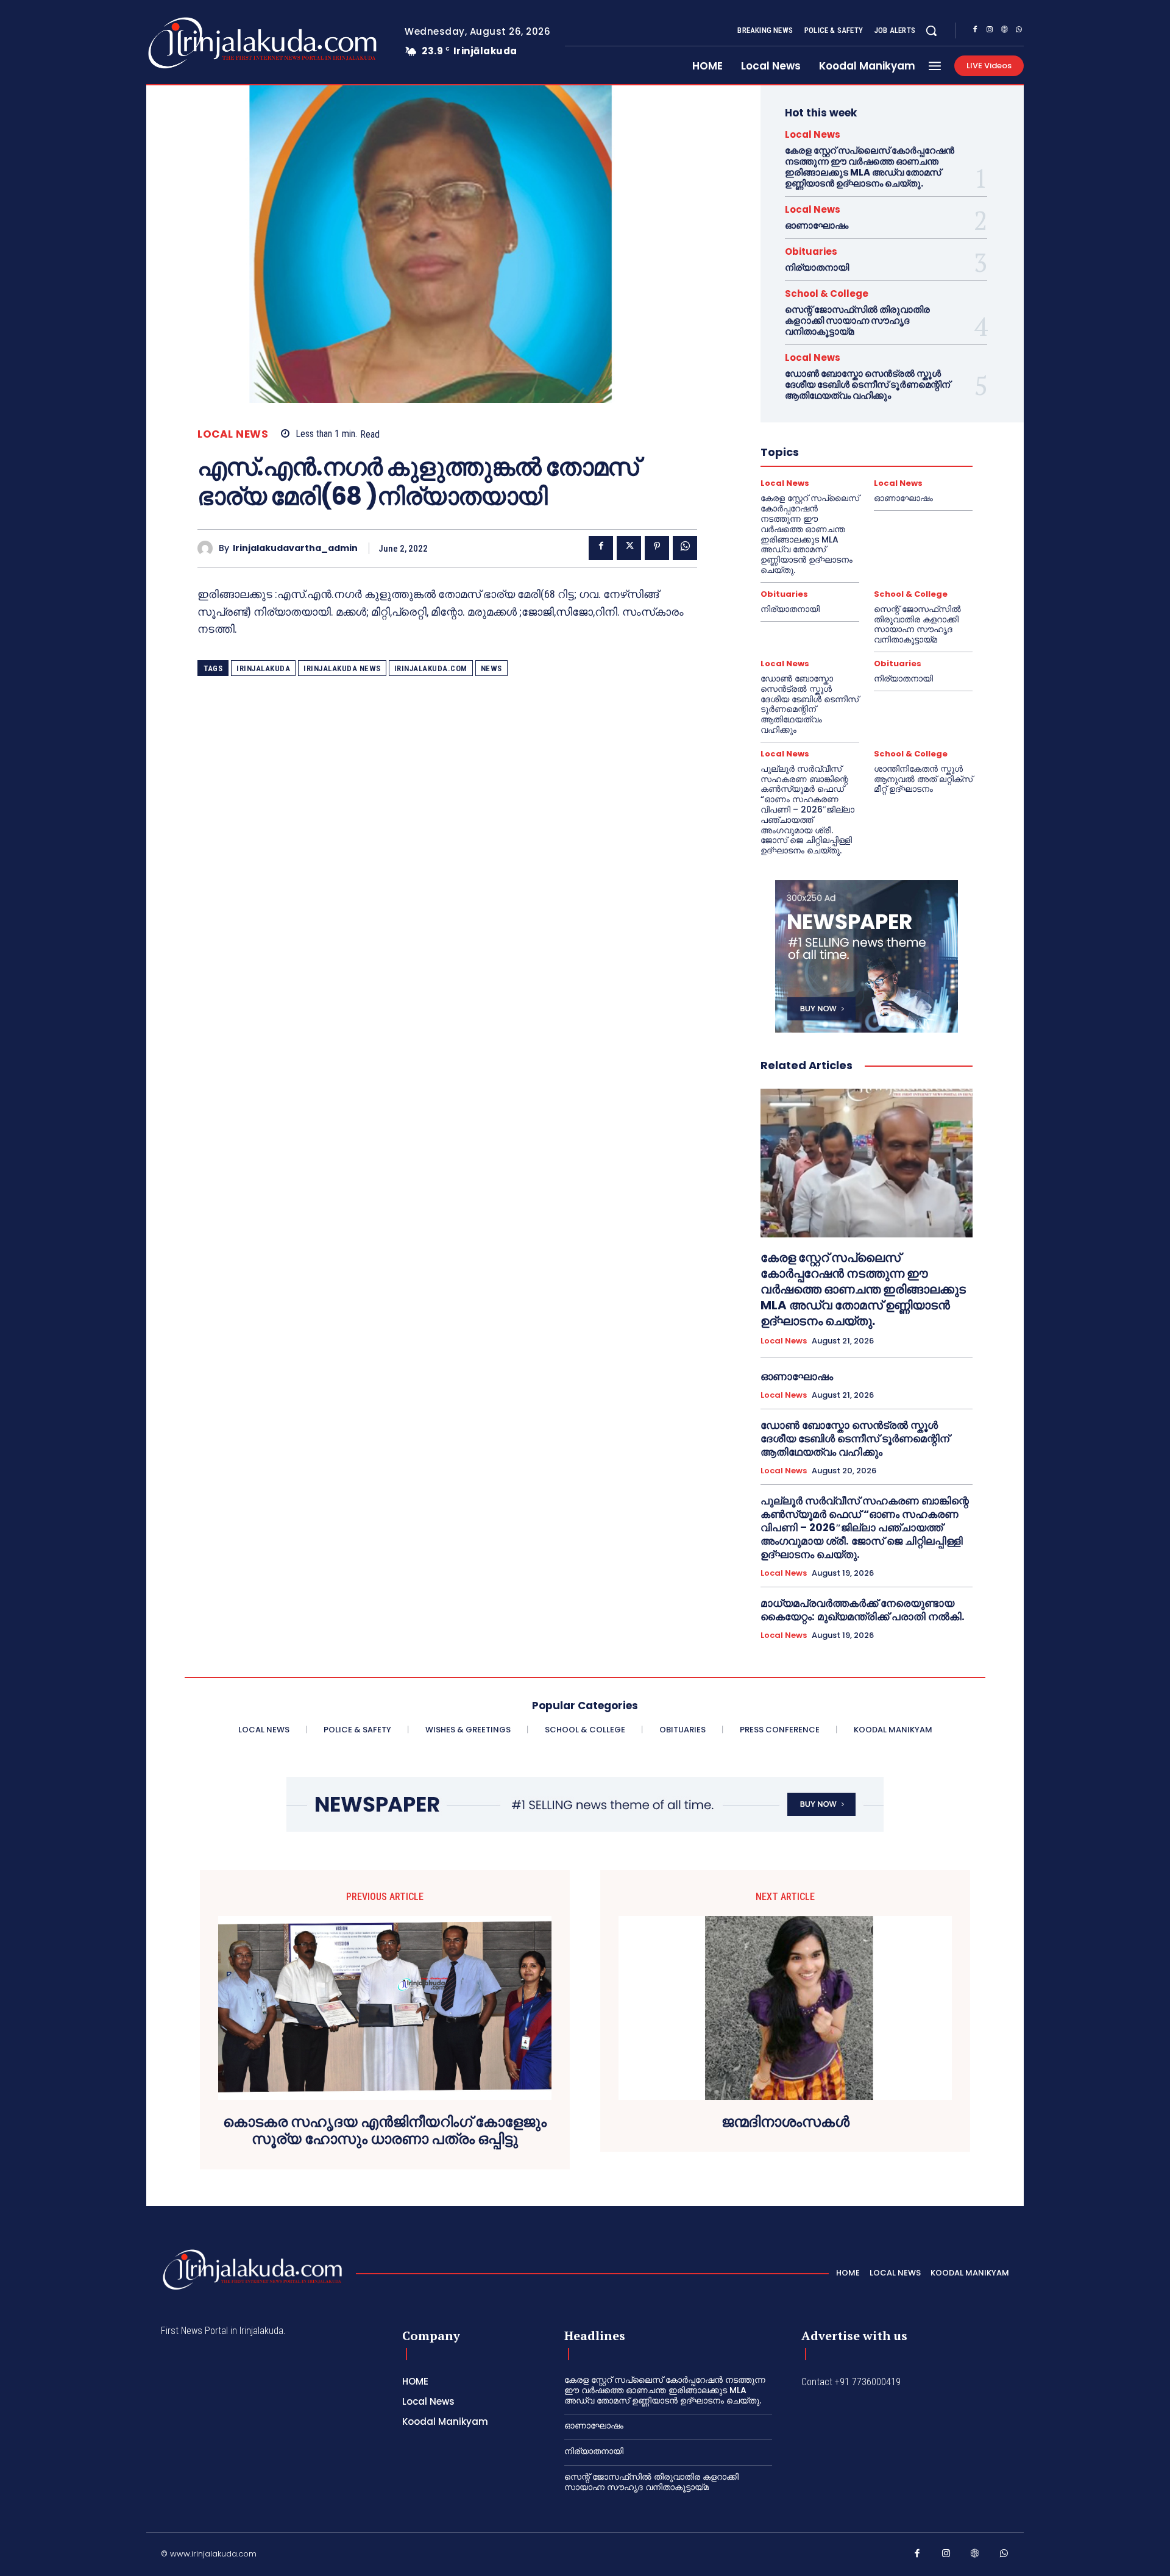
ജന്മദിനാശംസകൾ (785, 2122)
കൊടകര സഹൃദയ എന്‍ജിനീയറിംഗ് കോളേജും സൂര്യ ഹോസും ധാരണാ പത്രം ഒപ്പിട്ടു (385, 2131)
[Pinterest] (657, 548)
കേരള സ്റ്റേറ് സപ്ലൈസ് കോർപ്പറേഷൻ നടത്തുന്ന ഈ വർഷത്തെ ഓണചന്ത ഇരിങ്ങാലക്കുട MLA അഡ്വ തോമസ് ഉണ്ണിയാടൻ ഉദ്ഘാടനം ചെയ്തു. (870, 167)
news (491, 668)
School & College (827, 294)
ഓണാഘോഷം (817, 225)
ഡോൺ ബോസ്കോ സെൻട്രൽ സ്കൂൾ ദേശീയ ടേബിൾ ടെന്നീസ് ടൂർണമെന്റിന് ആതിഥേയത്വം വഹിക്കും (867, 384)
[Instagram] (990, 31)
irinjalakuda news (342, 668)
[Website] (1004, 31)
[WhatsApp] (1019, 31)
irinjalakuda (263, 668)
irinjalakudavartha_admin (295, 548)
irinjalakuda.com (431, 668)
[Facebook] (975, 31)
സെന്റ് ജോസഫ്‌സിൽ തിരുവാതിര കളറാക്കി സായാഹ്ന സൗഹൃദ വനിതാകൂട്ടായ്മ (857, 320)
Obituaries (811, 251)
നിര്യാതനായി (817, 267)
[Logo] (214, 43)
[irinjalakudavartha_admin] (208, 548)
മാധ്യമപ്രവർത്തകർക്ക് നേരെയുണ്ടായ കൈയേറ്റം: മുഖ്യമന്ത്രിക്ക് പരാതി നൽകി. (863, 1610)
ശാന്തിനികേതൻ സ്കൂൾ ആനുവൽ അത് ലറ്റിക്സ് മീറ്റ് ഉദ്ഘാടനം (923, 779)
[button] (931, 30)
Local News (233, 434)
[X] (629, 548)
